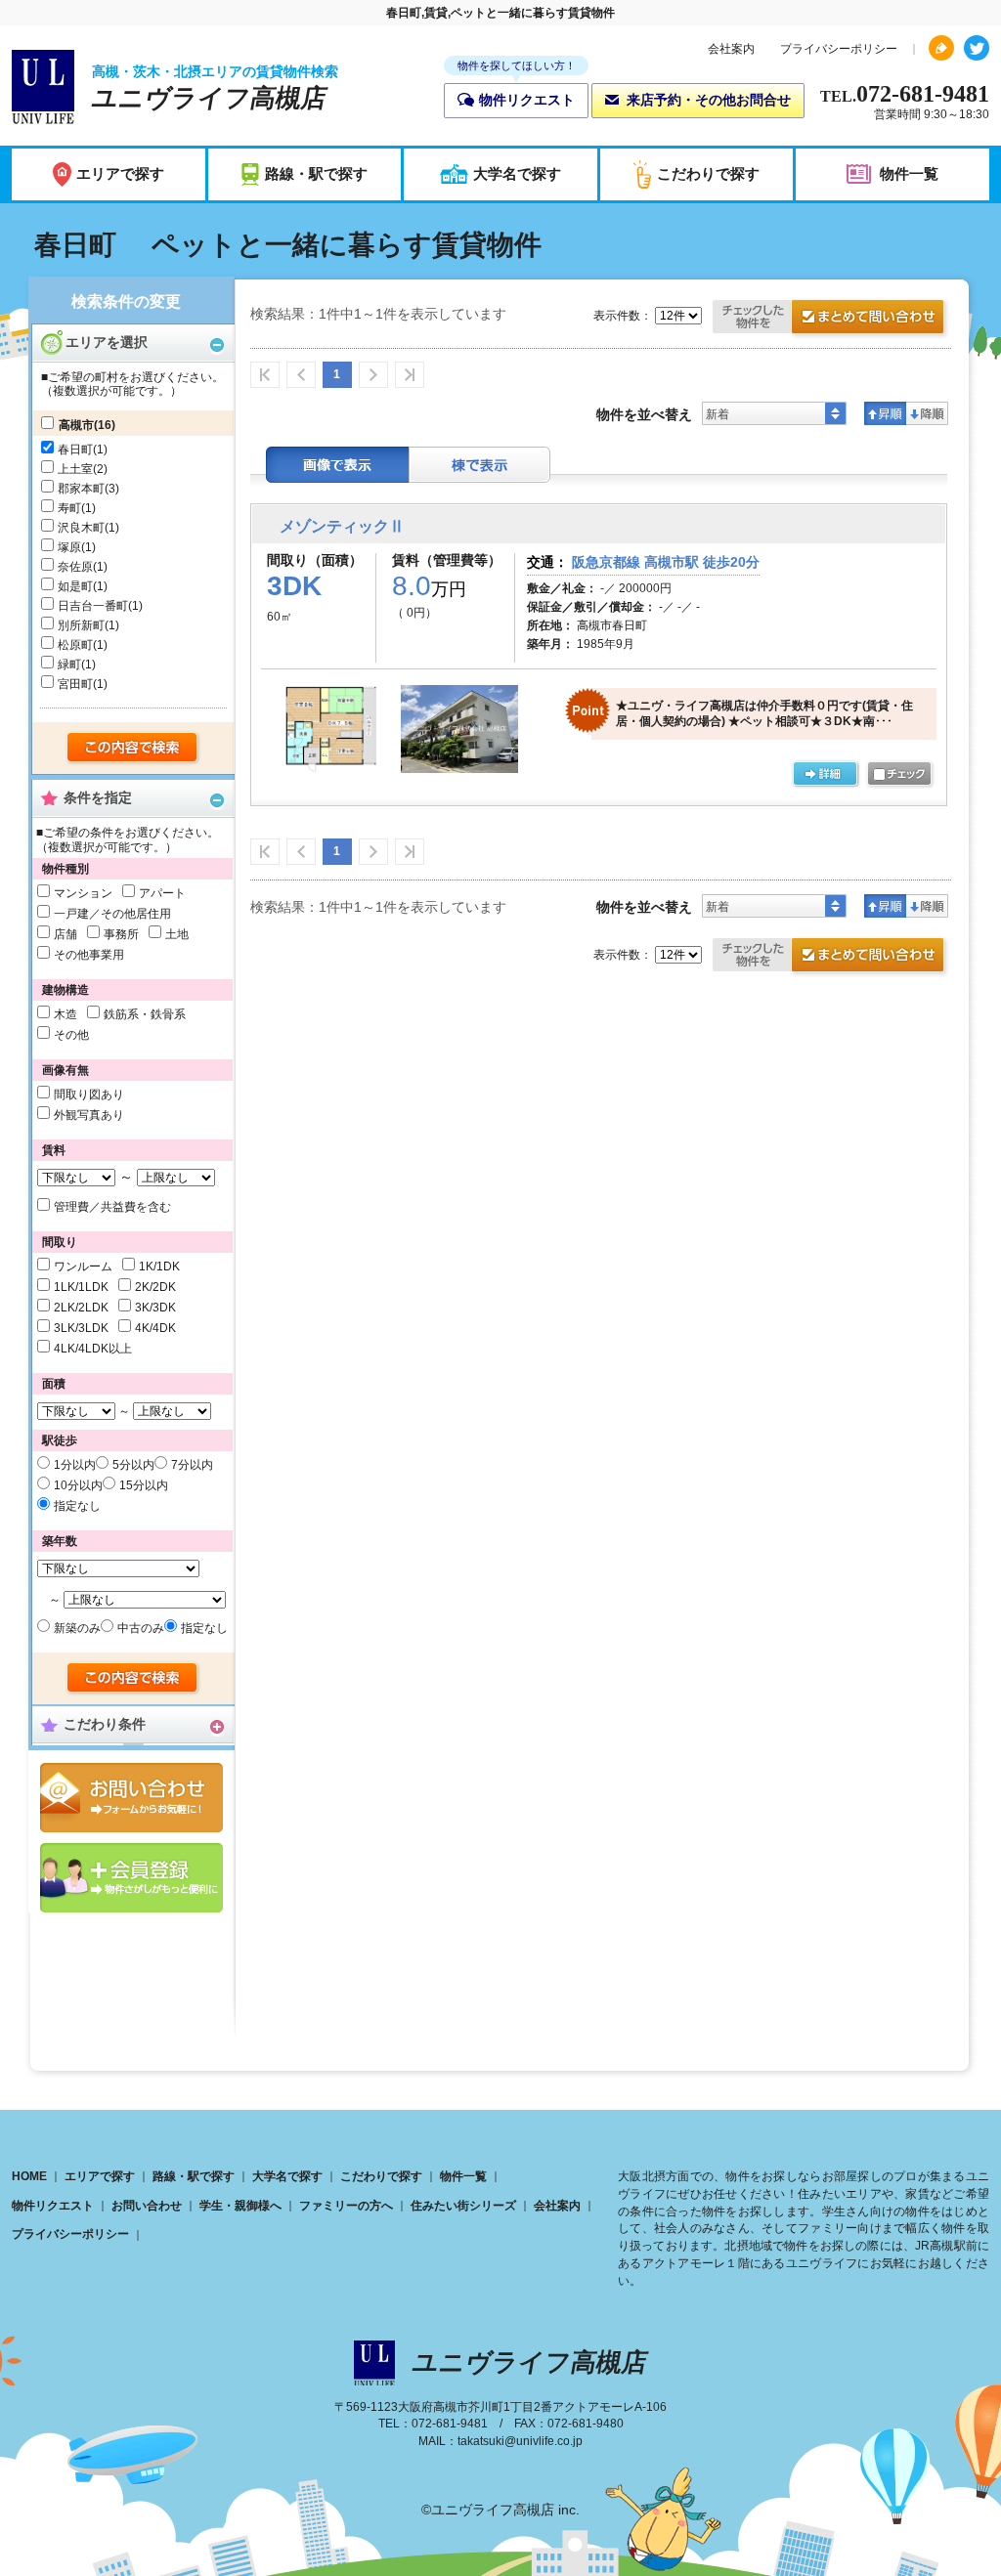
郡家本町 (81, 489)
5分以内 (133, 1465)
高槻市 (76, 425)
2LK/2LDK (81, 1308)
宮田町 (75, 684)
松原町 (75, 645)
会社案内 (731, 49)
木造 (65, 1014)
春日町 (75, 450)
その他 (71, 1035)
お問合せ (131, 1798)
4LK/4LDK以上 (93, 1349)
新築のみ (77, 1628)
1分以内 (75, 1465)
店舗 (65, 934)
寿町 (69, 508)
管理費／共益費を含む (112, 1207)
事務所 (121, 934)
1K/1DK (159, 1267)
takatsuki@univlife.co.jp (520, 2441)
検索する (133, 749)
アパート (162, 893)
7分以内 (192, 1465)
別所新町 (81, 625)
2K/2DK (155, 1287)
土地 (177, 934)
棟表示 (480, 465)
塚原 (69, 547)
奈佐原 (75, 567)
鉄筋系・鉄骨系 (145, 1014)
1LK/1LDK (81, 1287)
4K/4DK (155, 1328)
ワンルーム (83, 1267)
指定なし (77, 1506)
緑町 (69, 665)
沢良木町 (81, 528)
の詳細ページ (825, 775)
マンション (83, 893)
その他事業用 (89, 955)
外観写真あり (89, 1115)
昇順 (885, 413)
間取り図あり (89, 1095)
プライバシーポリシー (839, 49)
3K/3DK (155, 1308)
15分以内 (144, 1485)
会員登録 (131, 1878)
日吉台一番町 (93, 606)
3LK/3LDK (81, 1328)
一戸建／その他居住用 (112, 914)
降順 (927, 413)
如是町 (75, 586)
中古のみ (141, 1628)
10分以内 (78, 1485)
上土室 (75, 469)
